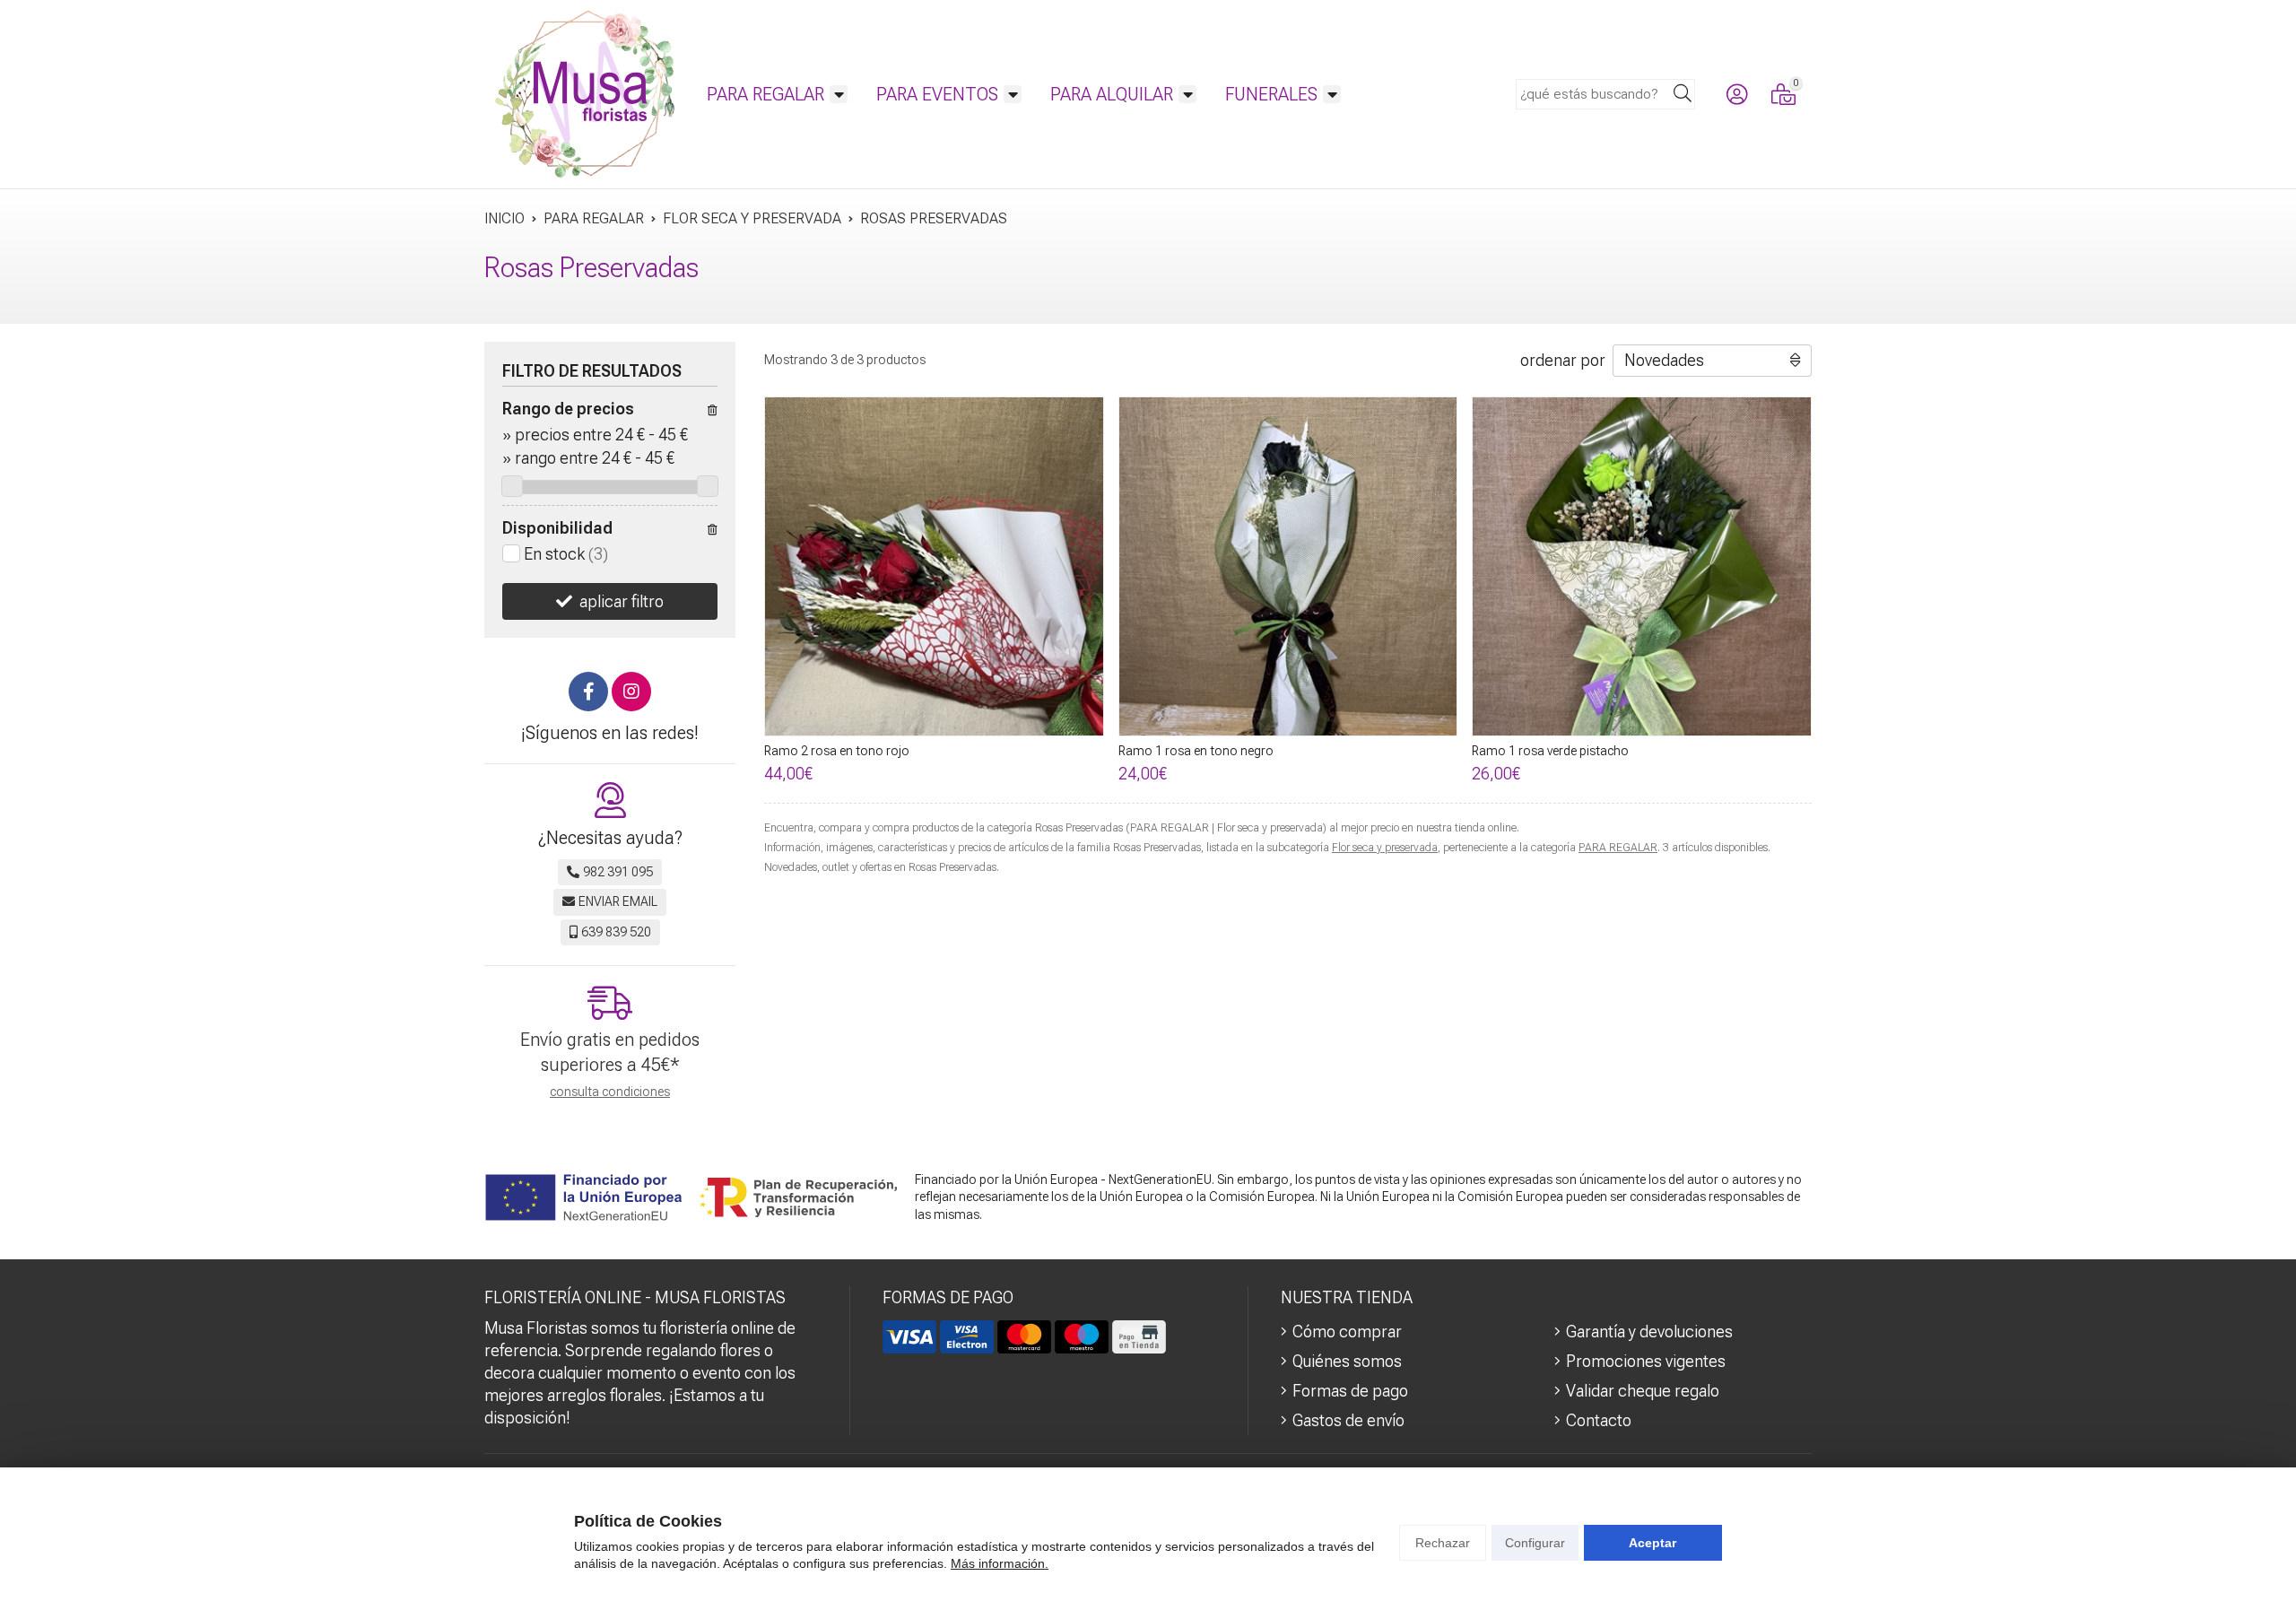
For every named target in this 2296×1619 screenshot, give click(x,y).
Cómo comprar (1347, 1332)
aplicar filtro (622, 601)
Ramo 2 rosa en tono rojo (837, 751)
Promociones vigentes (1646, 1361)
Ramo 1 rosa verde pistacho (1550, 751)
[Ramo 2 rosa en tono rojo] (934, 566)
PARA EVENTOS (937, 94)
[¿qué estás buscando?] (1605, 93)
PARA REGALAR (765, 94)
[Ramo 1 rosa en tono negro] (1288, 566)
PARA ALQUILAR (1112, 94)
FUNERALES (1271, 94)
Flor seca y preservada (1385, 848)
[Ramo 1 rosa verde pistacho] (1642, 566)
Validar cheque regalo (1643, 1391)
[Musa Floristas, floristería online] (585, 94)
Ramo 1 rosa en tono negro (1196, 751)
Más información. (1000, 1563)
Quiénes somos (1347, 1361)
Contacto (1599, 1420)
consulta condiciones (610, 1092)
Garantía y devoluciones (1649, 1332)
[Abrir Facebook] (588, 692)
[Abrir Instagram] (631, 692)
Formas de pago (1350, 1391)
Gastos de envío (1348, 1420)
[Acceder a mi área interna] (1736, 94)
